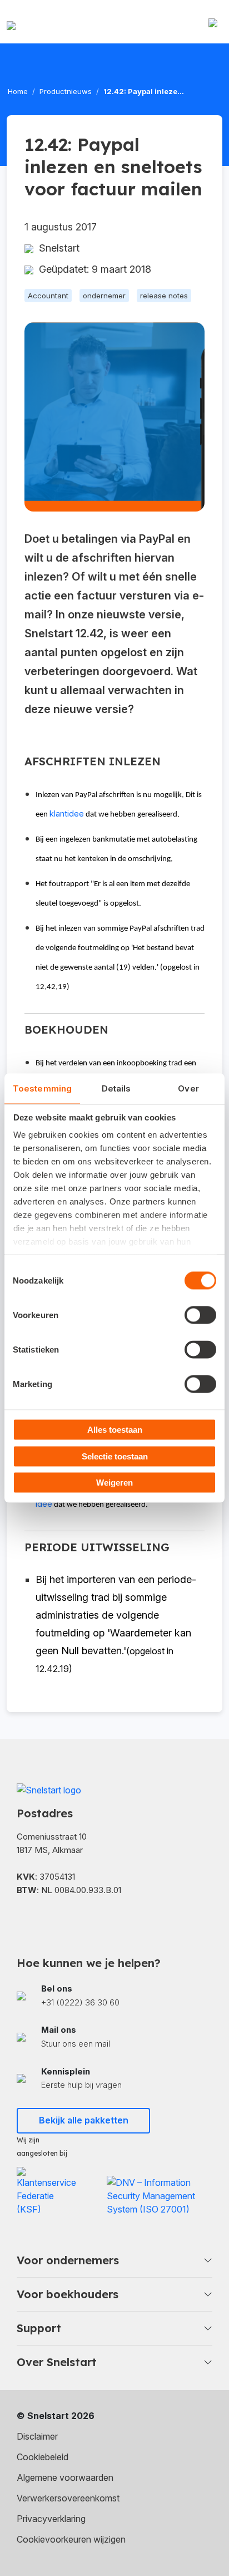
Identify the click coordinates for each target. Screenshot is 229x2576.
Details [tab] (116, 1088)
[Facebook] (22, 1919)
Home (18, 91)
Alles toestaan (115, 1430)
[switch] (200, 1315)
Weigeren (114, 1483)
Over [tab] (188, 1088)
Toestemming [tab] (42, 1088)
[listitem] (114, 1996)
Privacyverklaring (51, 2519)
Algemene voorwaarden (65, 2477)
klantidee (67, 814)
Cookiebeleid (43, 2457)
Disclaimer (37, 2436)
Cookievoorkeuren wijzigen (71, 2539)
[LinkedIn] (50, 1919)
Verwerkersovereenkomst (68, 2498)
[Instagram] (78, 1919)
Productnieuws (66, 91)
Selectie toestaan (115, 1456)
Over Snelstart (57, 2362)
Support (39, 2328)
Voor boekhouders (68, 2294)
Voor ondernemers (68, 2260)
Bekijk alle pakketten (84, 2120)
